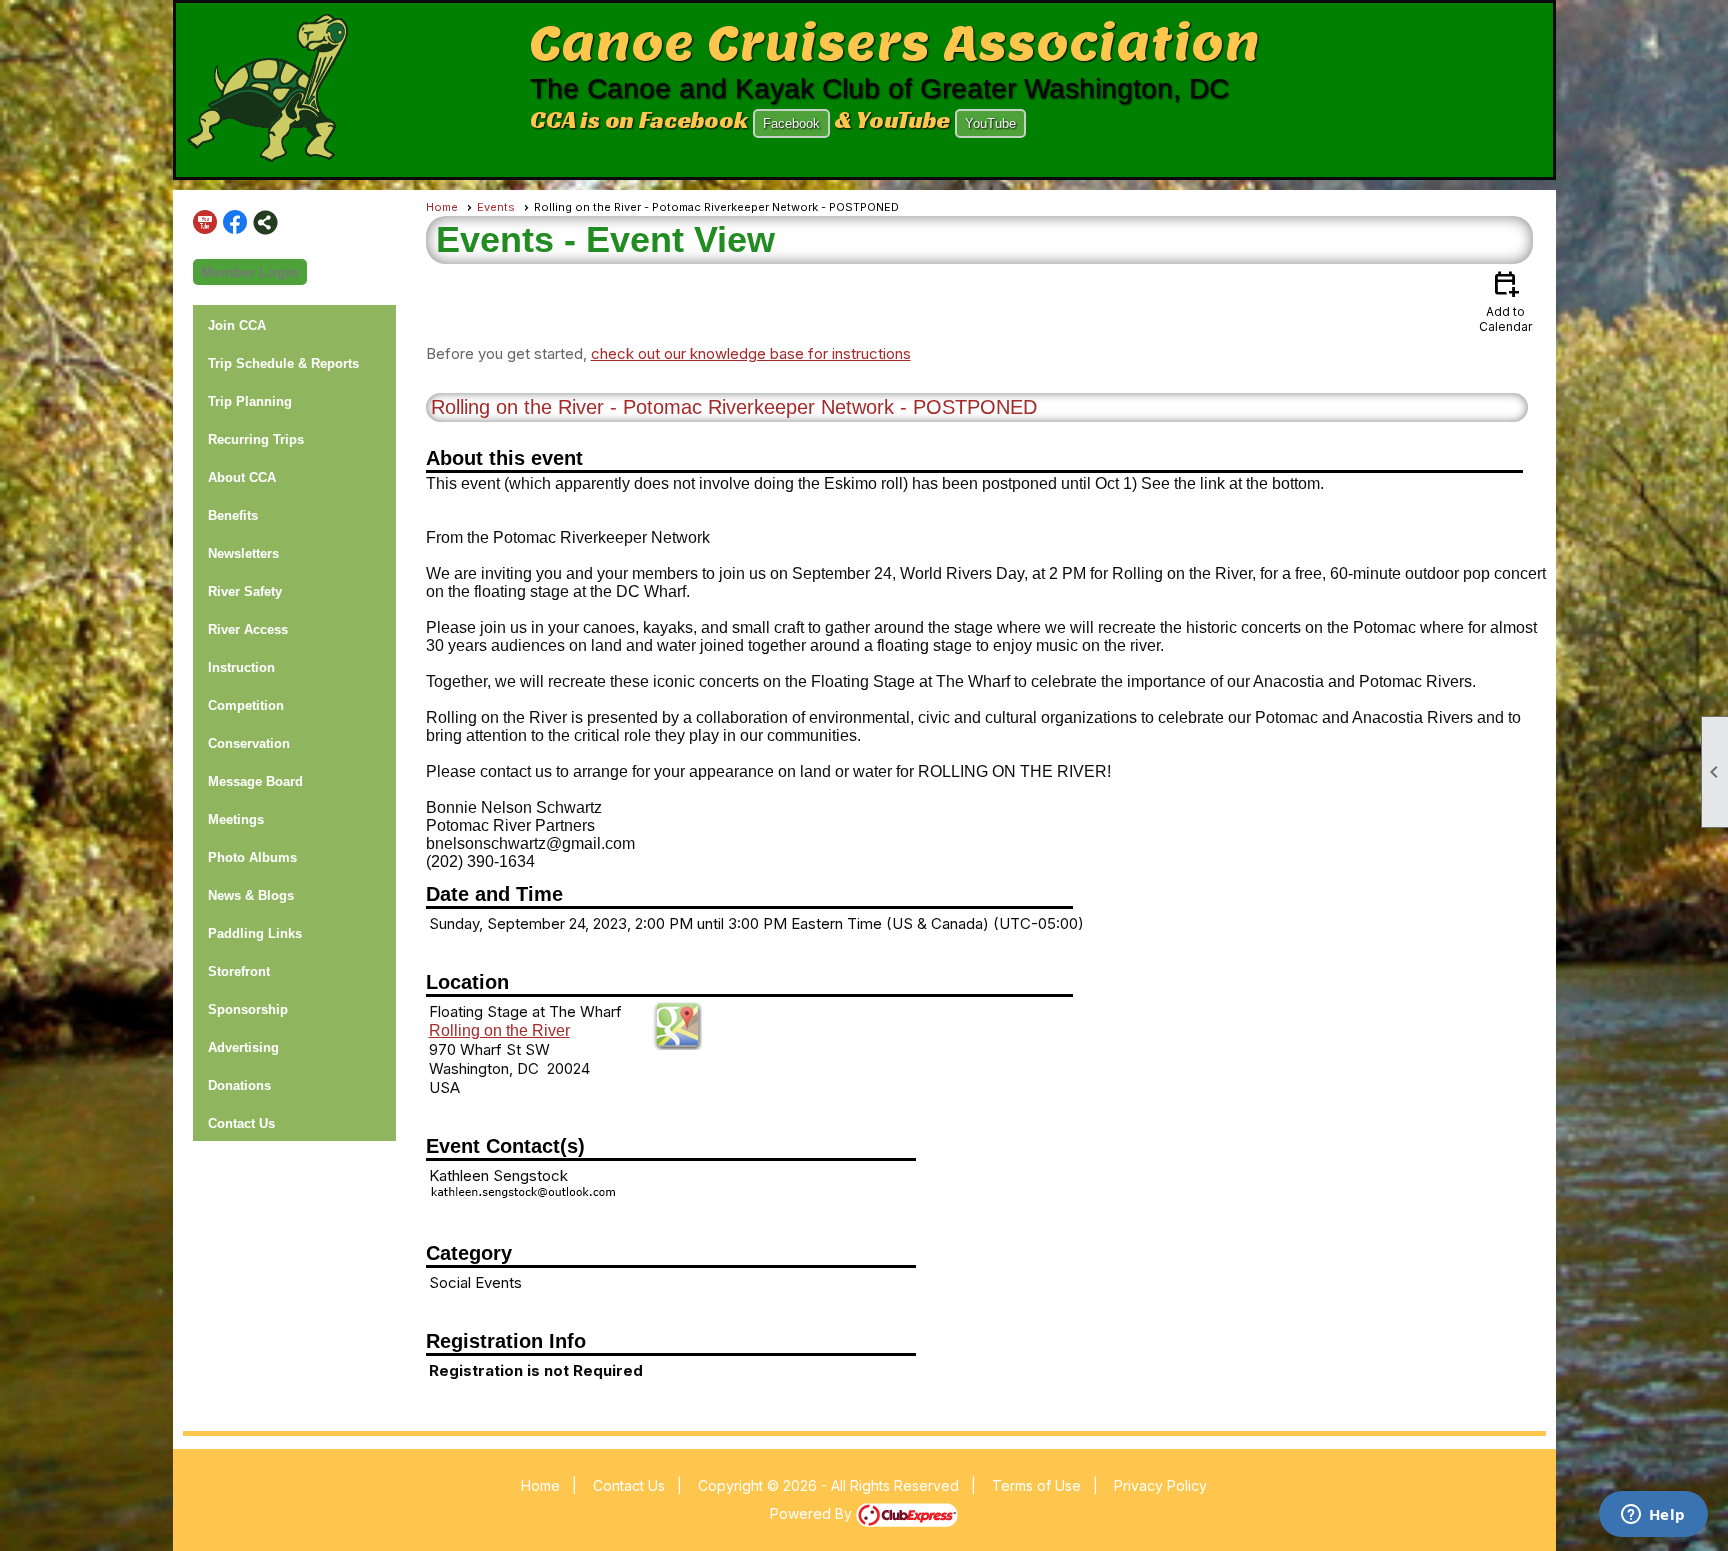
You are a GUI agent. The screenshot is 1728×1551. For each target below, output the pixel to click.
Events (496, 207)
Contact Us (241, 1123)
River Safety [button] (245, 591)
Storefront (239, 971)
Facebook (791, 123)
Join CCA (237, 325)
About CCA (242, 477)
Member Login (250, 272)
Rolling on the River (499, 1030)
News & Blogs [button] (251, 895)
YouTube (990, 123)
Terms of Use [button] (1036, 1485)
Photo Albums (252, 857)
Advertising (243, 1047)
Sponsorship (248, 1009)
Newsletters (243, 553)
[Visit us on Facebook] (235, 222)
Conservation (249, 743)
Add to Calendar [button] (1505, 300)
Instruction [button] (241, 667)
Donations (239, 1085)
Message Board (255, 781)
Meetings (236, 819)
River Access (248, 629)
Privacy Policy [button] (1160, 1485)
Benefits (233, 515)
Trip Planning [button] (250, 401)
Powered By (813, 1513)
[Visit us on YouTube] (205, 222)
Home (442, 207)
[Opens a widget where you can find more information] (1653, 1516)
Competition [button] (246, 705)
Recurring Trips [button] (256, 439)
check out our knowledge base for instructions (751, 353)
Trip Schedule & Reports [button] (283, 363)
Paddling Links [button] (255, 933)
